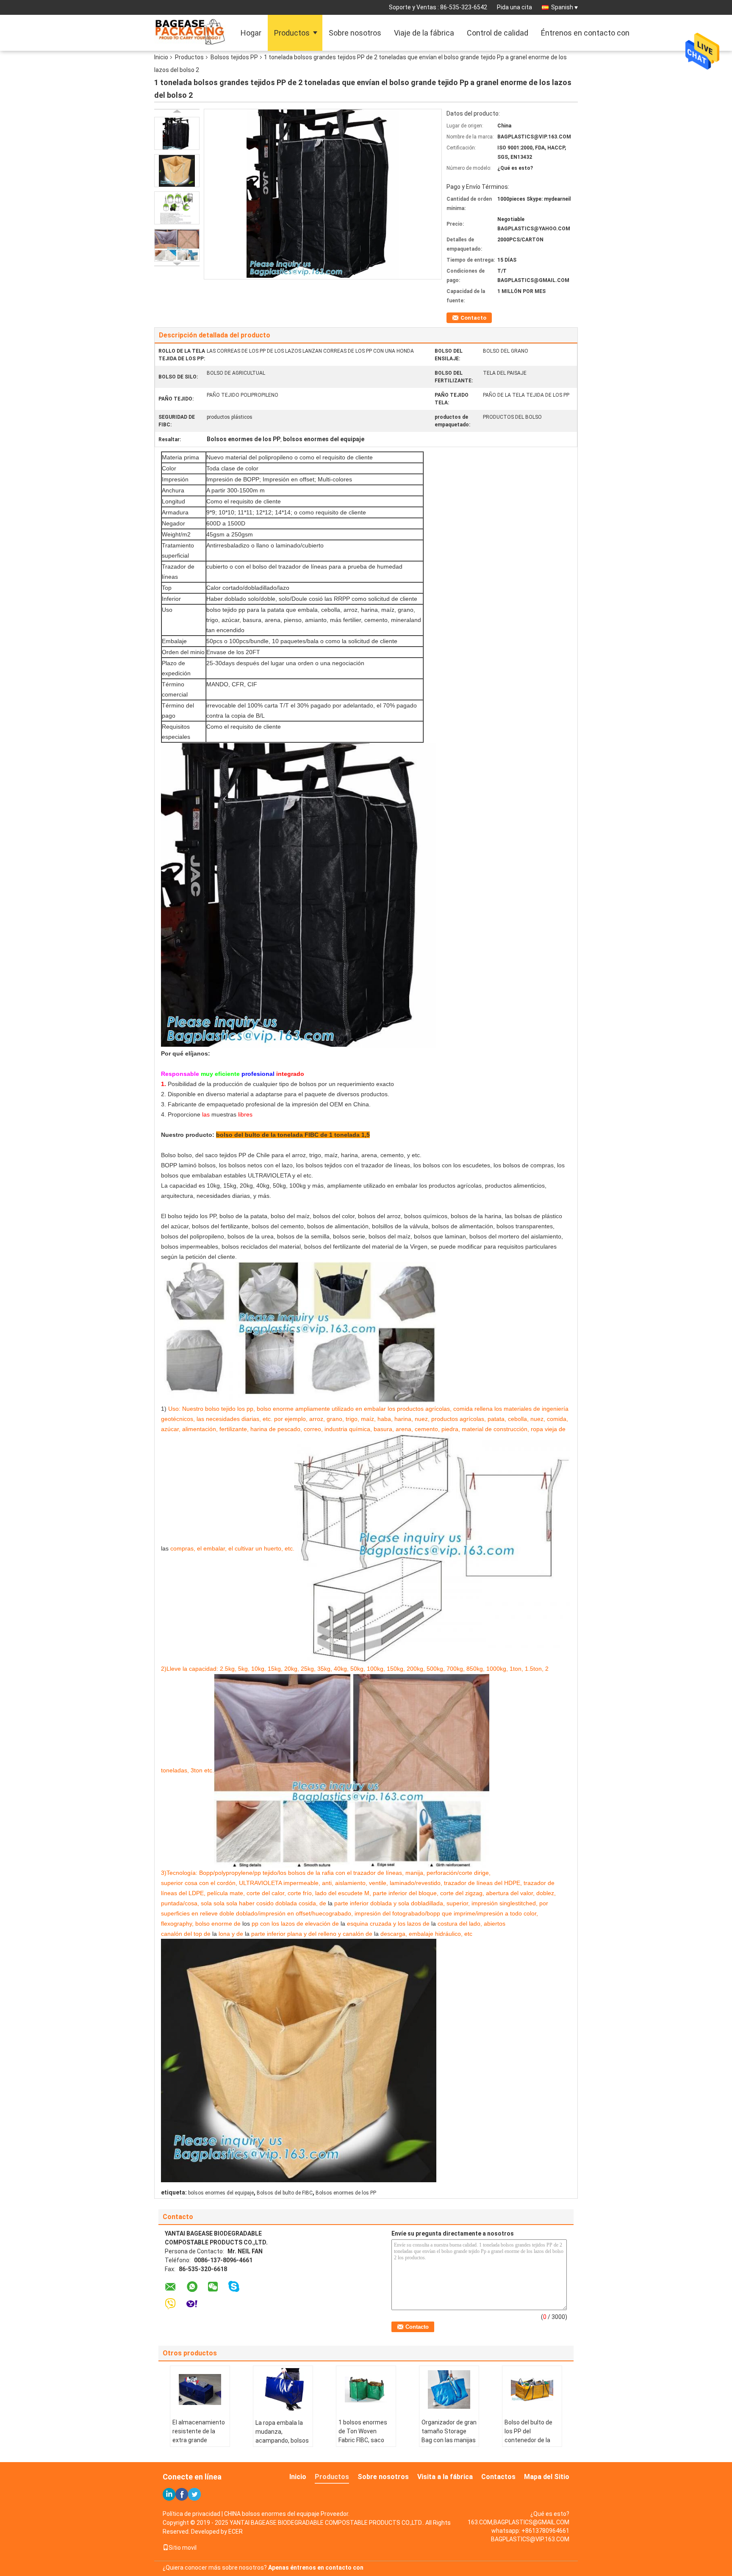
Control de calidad (498, 33)
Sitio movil (183, 2548)
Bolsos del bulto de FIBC (285, 2193)
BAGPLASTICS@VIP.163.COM (530, 2539)
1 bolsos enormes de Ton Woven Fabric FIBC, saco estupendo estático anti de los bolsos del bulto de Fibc (366, 2445)
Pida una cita (514, 7)
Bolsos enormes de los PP (346, 2193)
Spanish (562, 7)
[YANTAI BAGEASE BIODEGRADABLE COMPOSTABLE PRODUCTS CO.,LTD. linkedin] (169, 2494)
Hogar (251, 33)
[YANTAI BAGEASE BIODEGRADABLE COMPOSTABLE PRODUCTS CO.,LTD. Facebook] (182, 2494)
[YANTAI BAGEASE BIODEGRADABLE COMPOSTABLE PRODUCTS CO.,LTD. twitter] (194, 2494)
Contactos (498, 2477)
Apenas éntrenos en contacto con (316, 2568)
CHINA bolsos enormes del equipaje (272, 2514)
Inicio (161, 57)
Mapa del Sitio (547, 2477)
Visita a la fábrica (445, 2477)
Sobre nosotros (355, 33)
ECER (236, 2532)
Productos (292, 33)
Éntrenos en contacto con (585, 33)
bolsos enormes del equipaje (221, 2193)
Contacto (473, 318)
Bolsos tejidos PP (234, 57)
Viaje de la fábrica (424, 33)
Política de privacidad (191, 2514)
